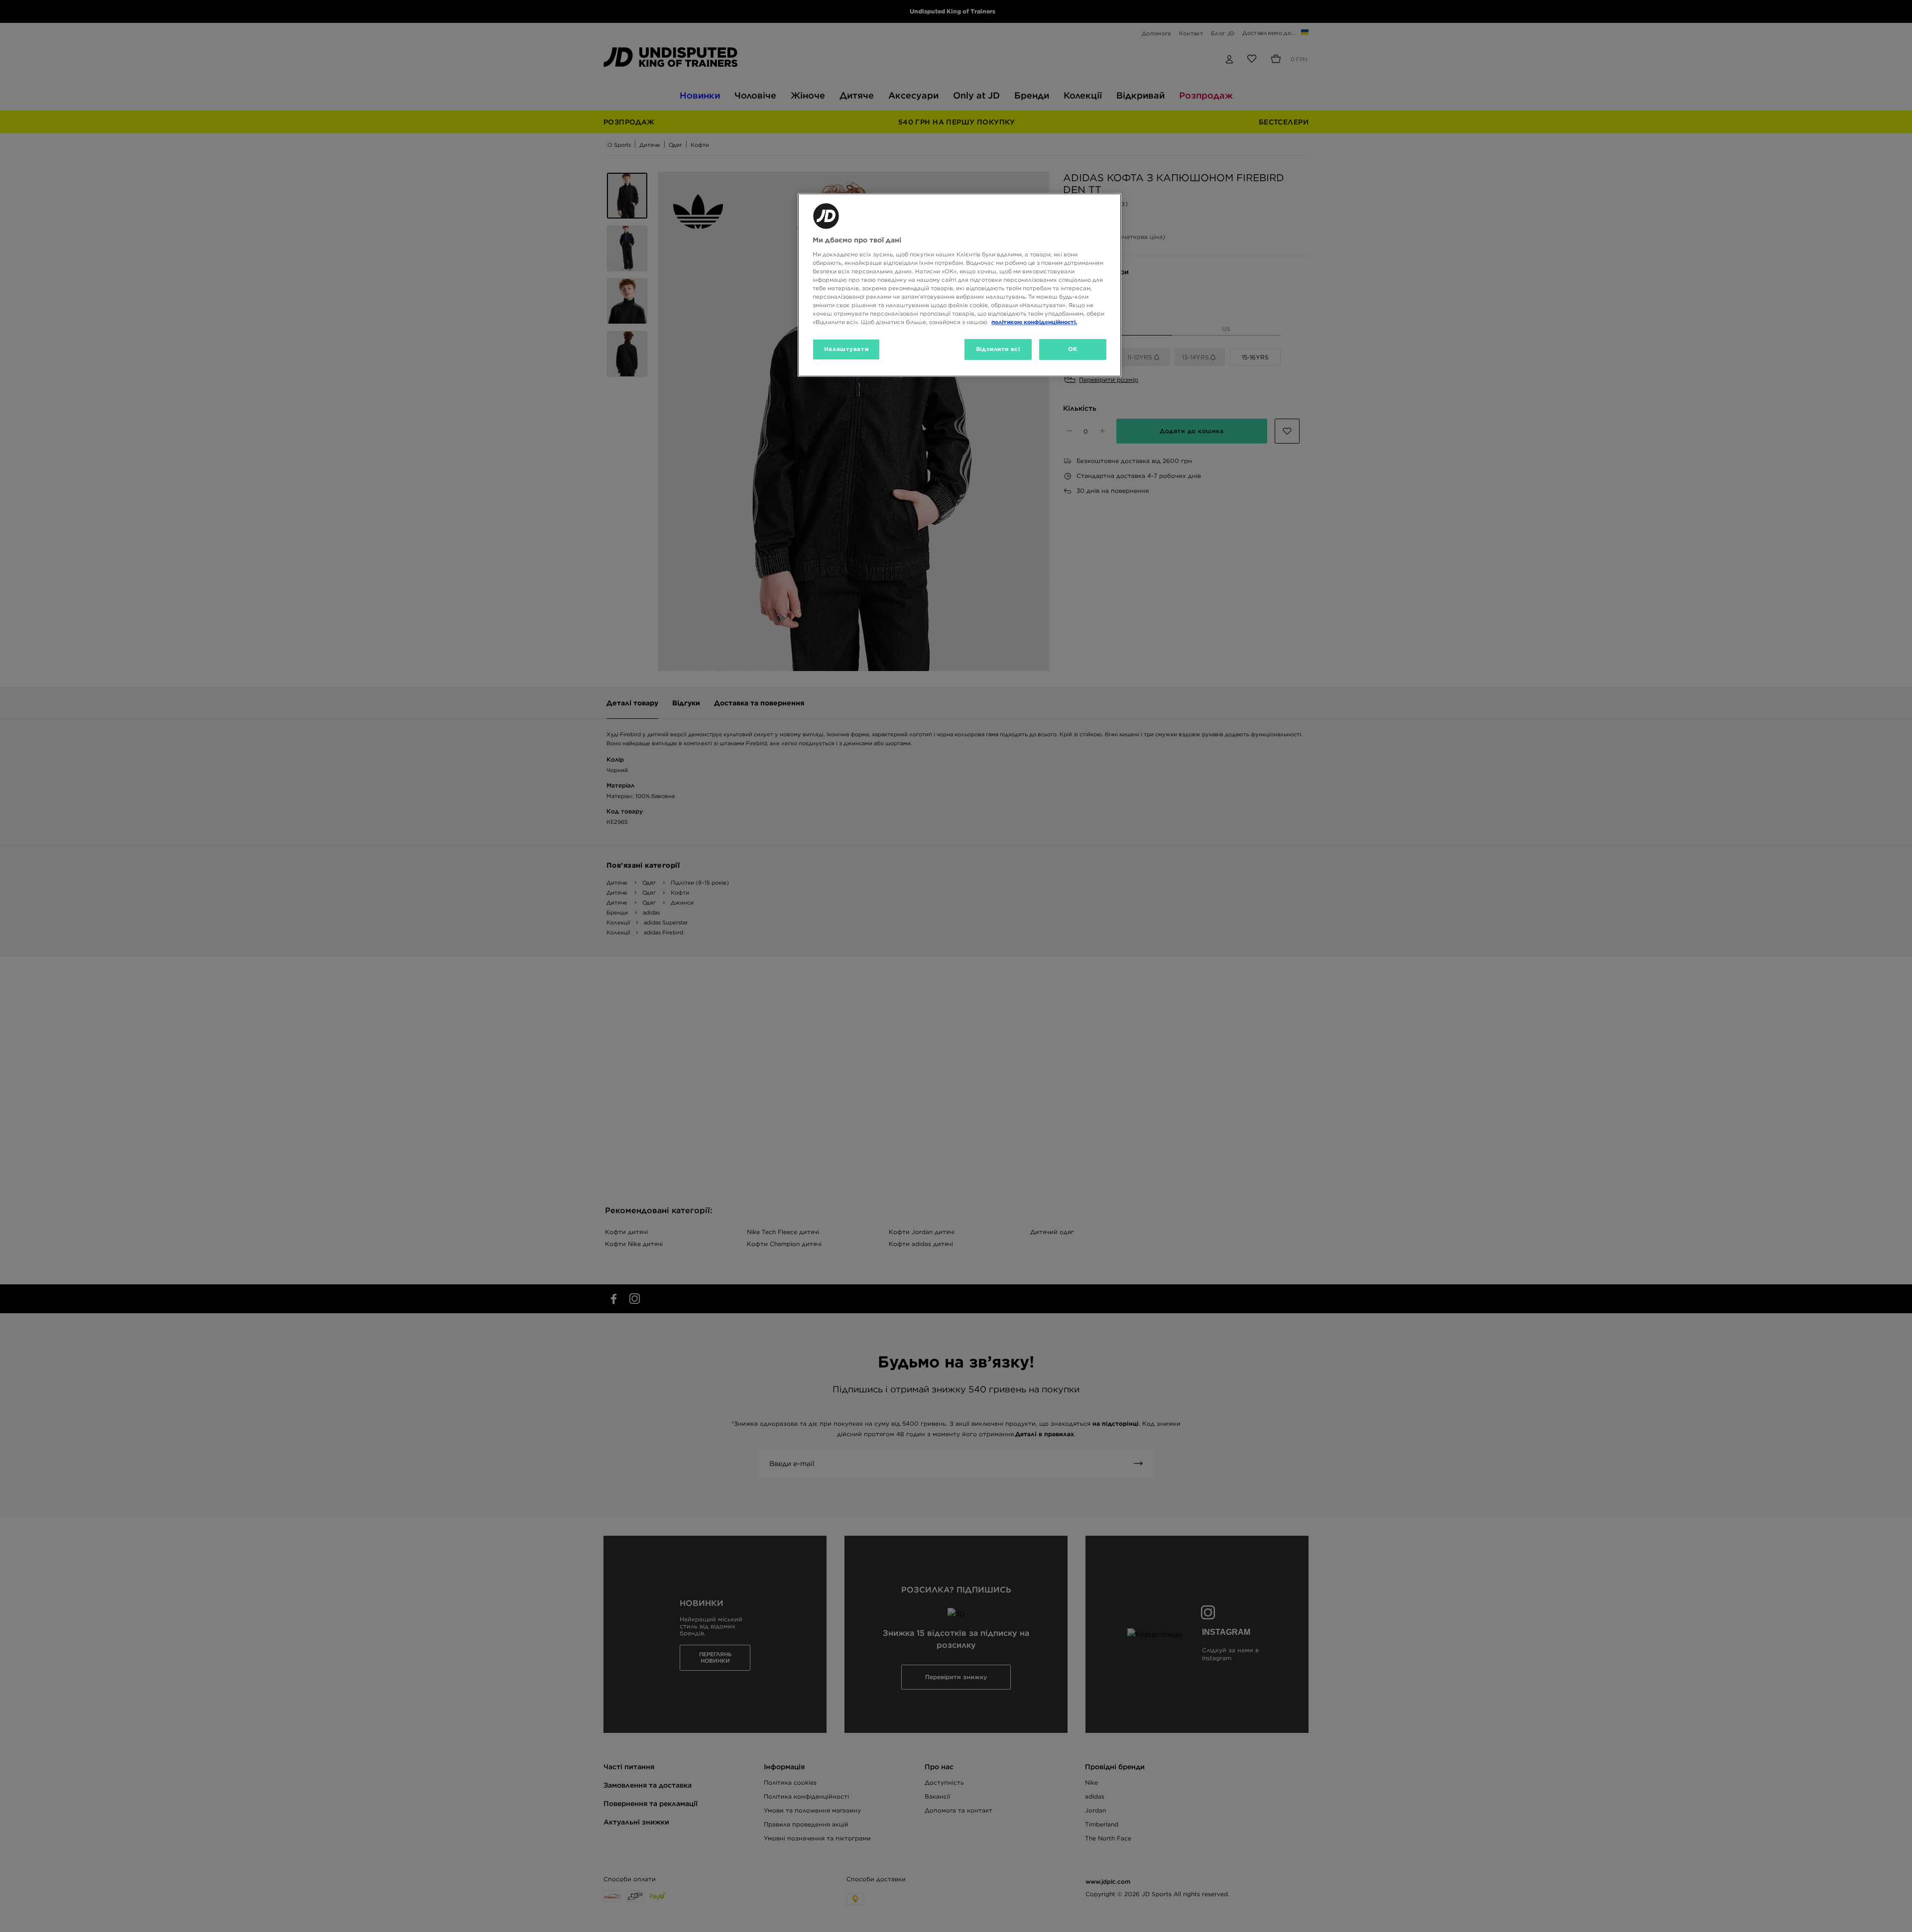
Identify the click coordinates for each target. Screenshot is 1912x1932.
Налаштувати (846, 349)
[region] (959, 285)
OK (1073, 349)
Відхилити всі (998, 349)
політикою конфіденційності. (1034, 322)
